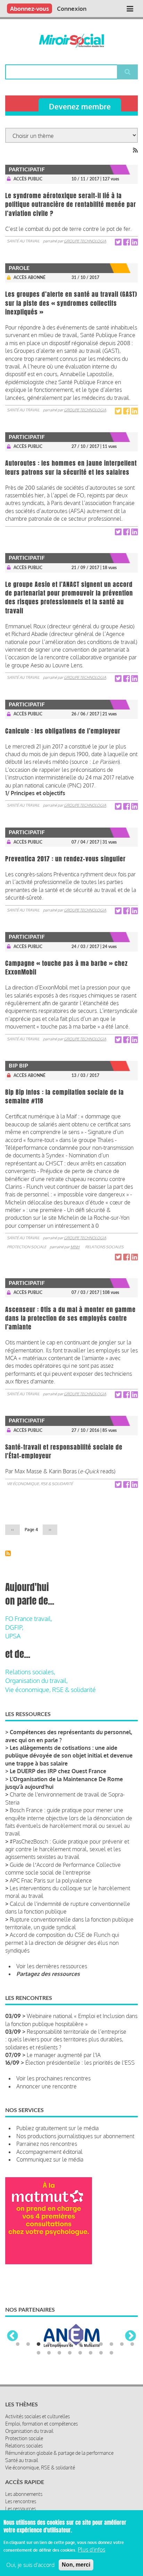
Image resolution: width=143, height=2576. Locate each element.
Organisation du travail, (36, 1681)
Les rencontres (21, 2501)
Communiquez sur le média (50, 2159)
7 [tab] (80, 2344)
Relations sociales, (30, 1672)
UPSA (13, 1636)
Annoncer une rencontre (47, 2086)
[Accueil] (72, 41)
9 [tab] (101, 2344)
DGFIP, (14, 1627)
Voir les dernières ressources (52, 1966)
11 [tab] (122, 2344)
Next (131, 2336)
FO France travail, (29, 1619)
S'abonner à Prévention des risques (8, 1553)
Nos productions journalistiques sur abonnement (75, 2136)
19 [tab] (101, 2353)
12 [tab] (132, 2344)
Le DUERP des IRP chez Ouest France (58, 1771)
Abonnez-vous (30, 9)
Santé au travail (23, 241)
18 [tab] (91, 2353)
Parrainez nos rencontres (47, 2144)
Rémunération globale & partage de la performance (59, 2453)
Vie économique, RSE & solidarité (40, 1484)
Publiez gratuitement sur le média (57, 2128)
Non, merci (76, 2565)
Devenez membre (80, 106)
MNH (75, 1247)
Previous (12, 2336)
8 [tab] (91, 2344)
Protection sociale (27, 1247)
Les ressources (20, 2509)
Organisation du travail (29, 2431)
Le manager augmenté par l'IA (64, 2055)
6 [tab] (70, 2344)
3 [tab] (39, 2344)
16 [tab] (70, 2353)
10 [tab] (111, 2344)
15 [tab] (59, 2353)
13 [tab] (39, 2353)
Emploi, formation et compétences (41, 2424)
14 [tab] (49, 2353)
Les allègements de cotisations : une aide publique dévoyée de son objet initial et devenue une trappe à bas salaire (69, 1756)
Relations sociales (104, 1247)
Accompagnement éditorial (49, 2152)
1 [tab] (18, 2344)
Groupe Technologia (85, 241)
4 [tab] (49, 2344)
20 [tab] (111, 2353)
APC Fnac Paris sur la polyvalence (51, 1880)
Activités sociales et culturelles (37, 2416)
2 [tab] (28, 2344)
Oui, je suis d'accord (30, 2565)
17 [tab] (80, 2353)
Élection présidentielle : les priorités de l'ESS (80, 2063)
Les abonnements (24, 2494)
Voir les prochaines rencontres (53, 2078)
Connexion (72, 9)
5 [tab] (59, 2344)
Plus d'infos (91, 2550)
